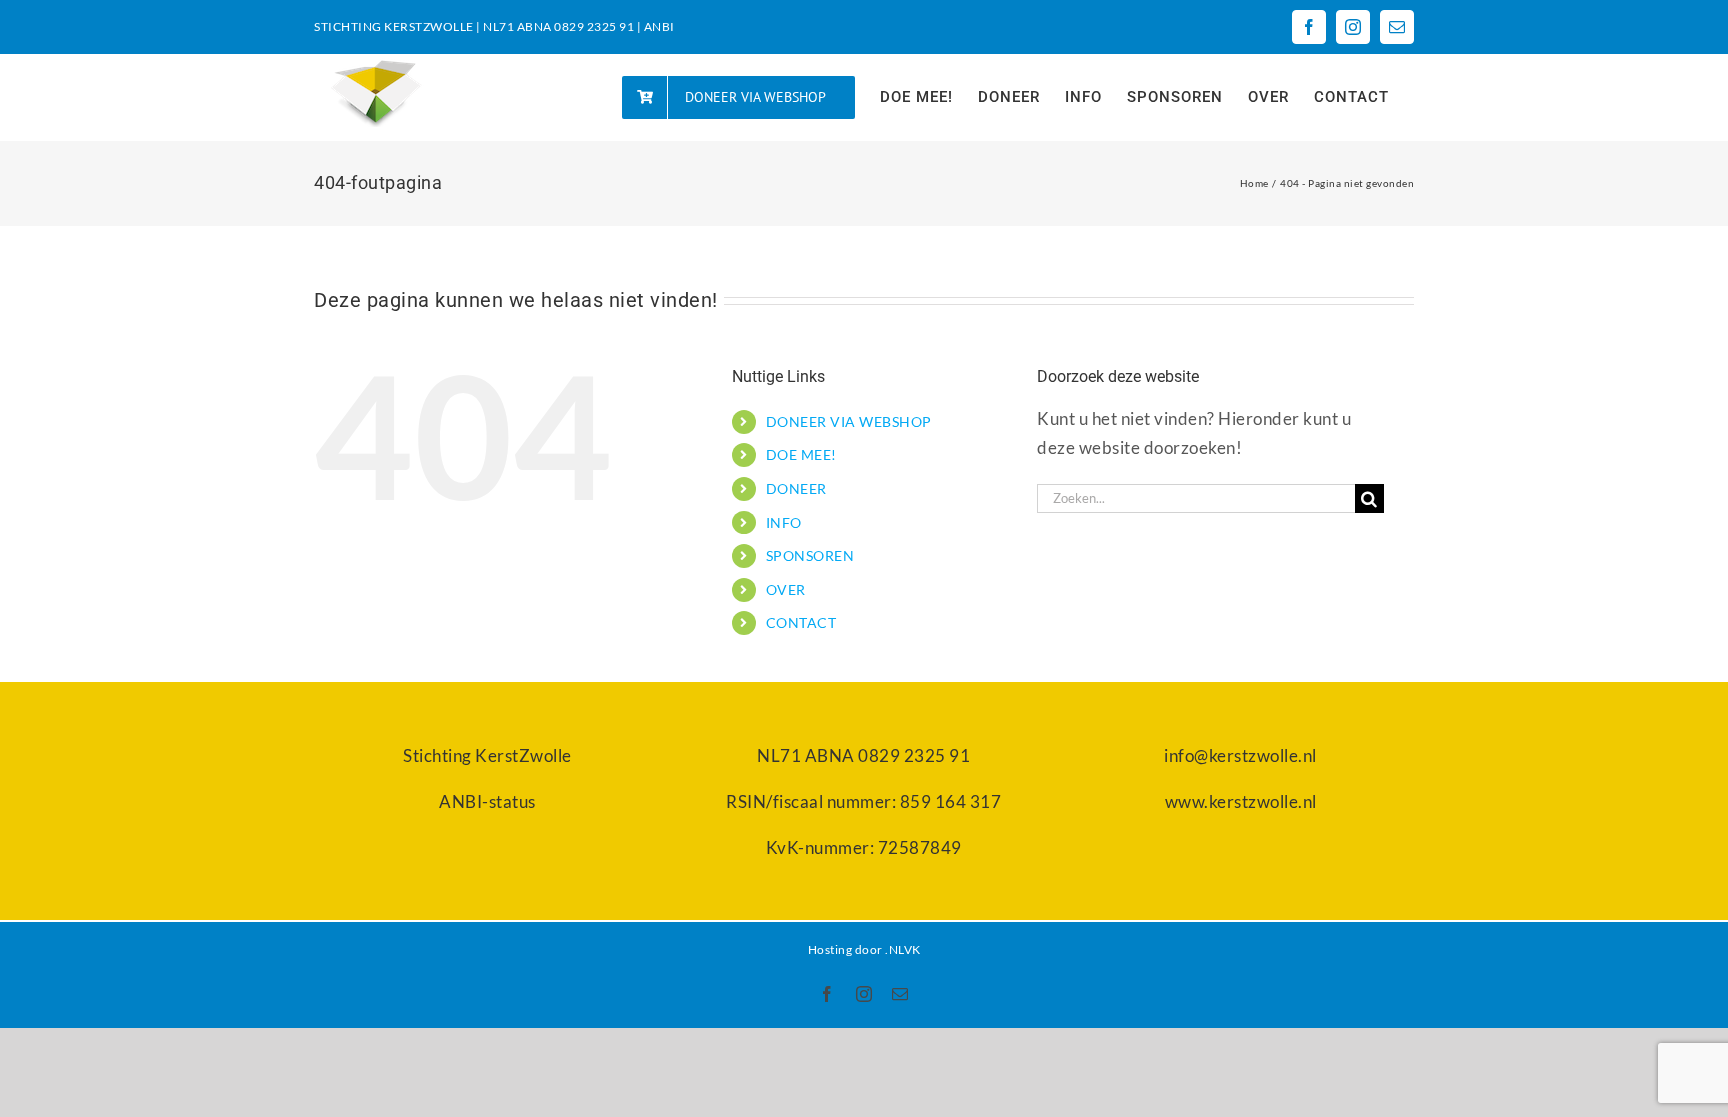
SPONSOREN (810, 555)
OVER (786, 589)
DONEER (796, 488)
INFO (784, 522)
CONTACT (801, 622)
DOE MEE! (801, 454)
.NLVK (903, 949)
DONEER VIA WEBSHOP (849, 421)
